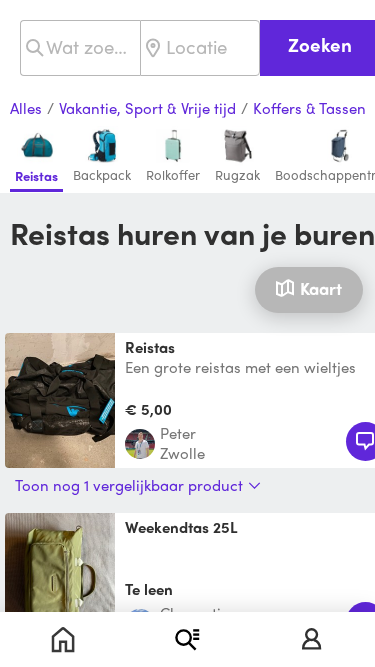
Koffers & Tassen (309, 109)
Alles (26, 109)
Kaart (321, 288)
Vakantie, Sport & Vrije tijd (147, 109)
